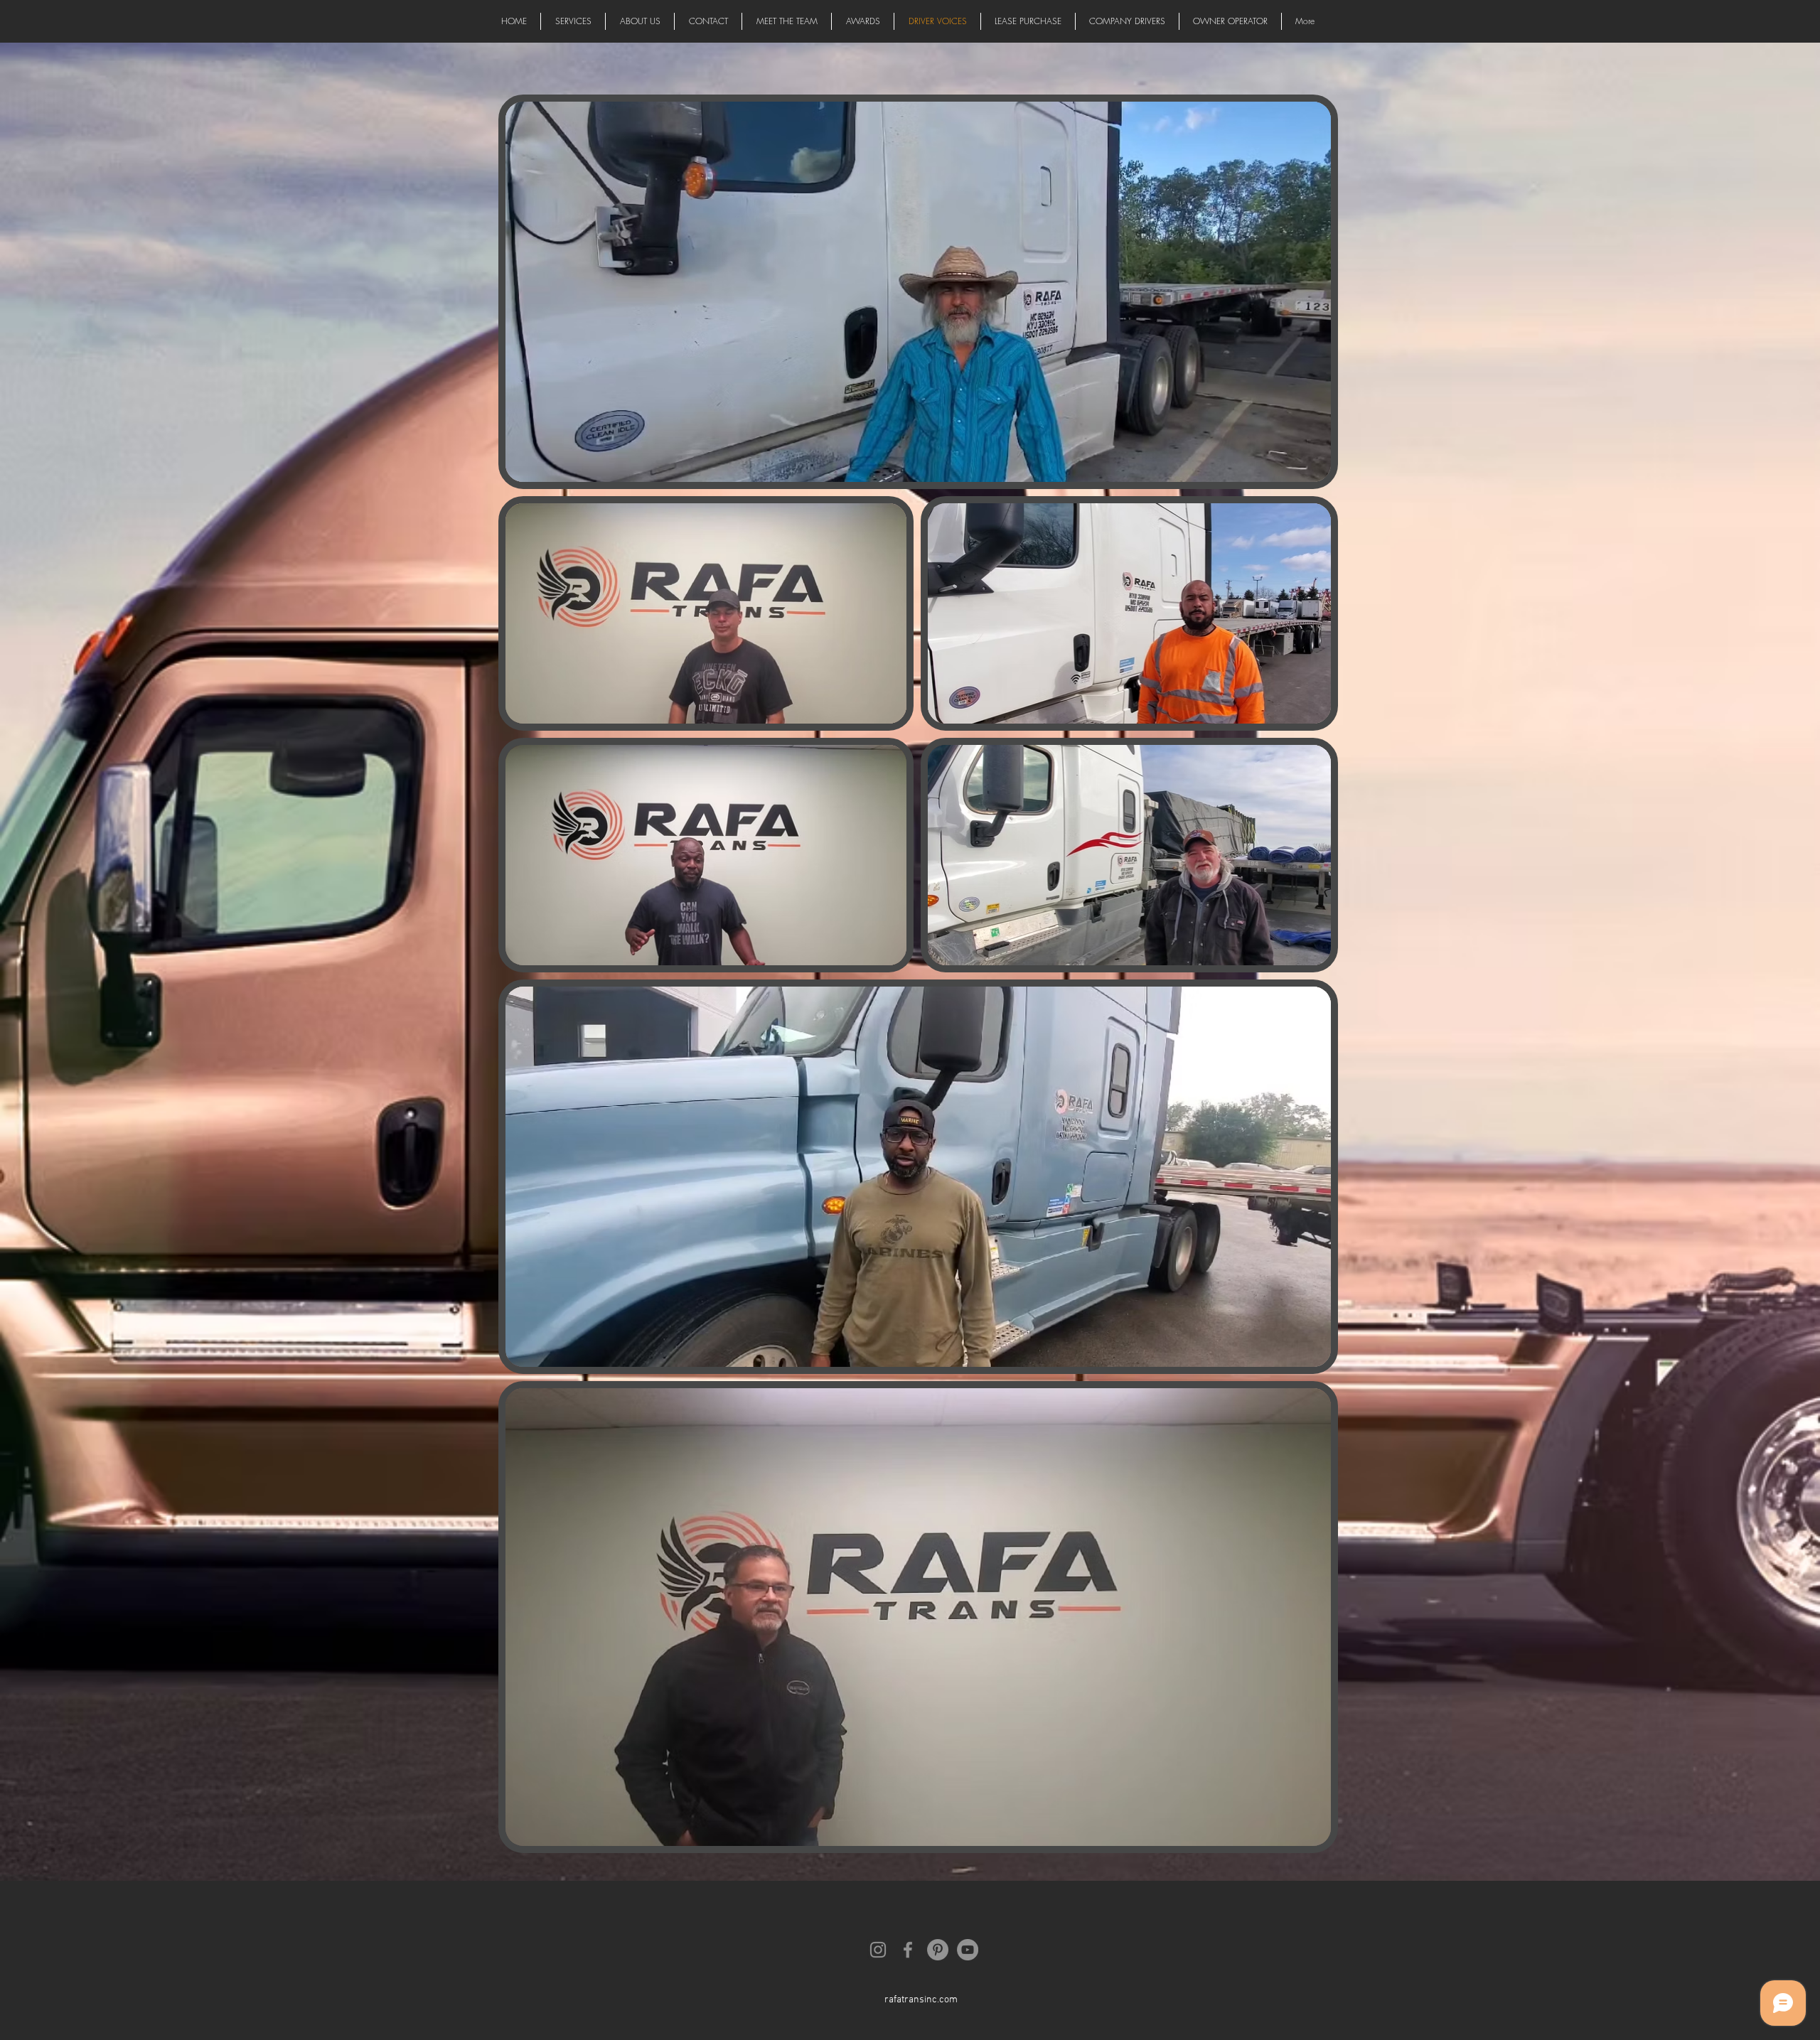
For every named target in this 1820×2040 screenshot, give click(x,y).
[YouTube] (968, 1950)
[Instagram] (878, 1950)
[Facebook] (908, 1950)
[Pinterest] (938, 1950)
